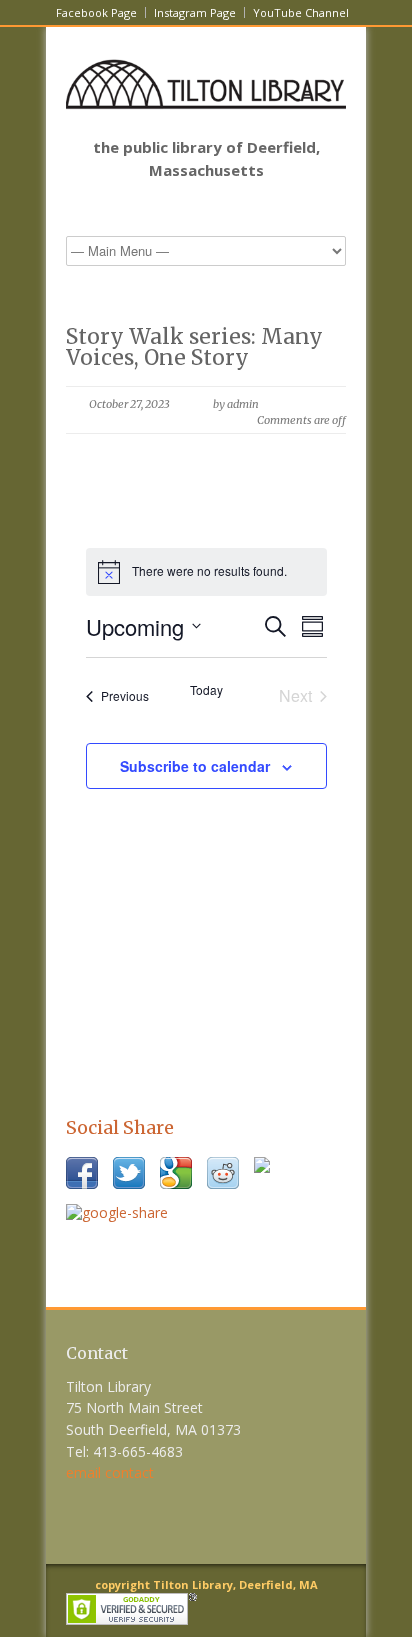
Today (206, 690)
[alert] (206, 572)
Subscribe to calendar (195, 766)
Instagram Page (195, 12)
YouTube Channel (301, 12)
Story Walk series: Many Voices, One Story (194, 347)
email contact (110, 1472)
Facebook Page (96, 12)
